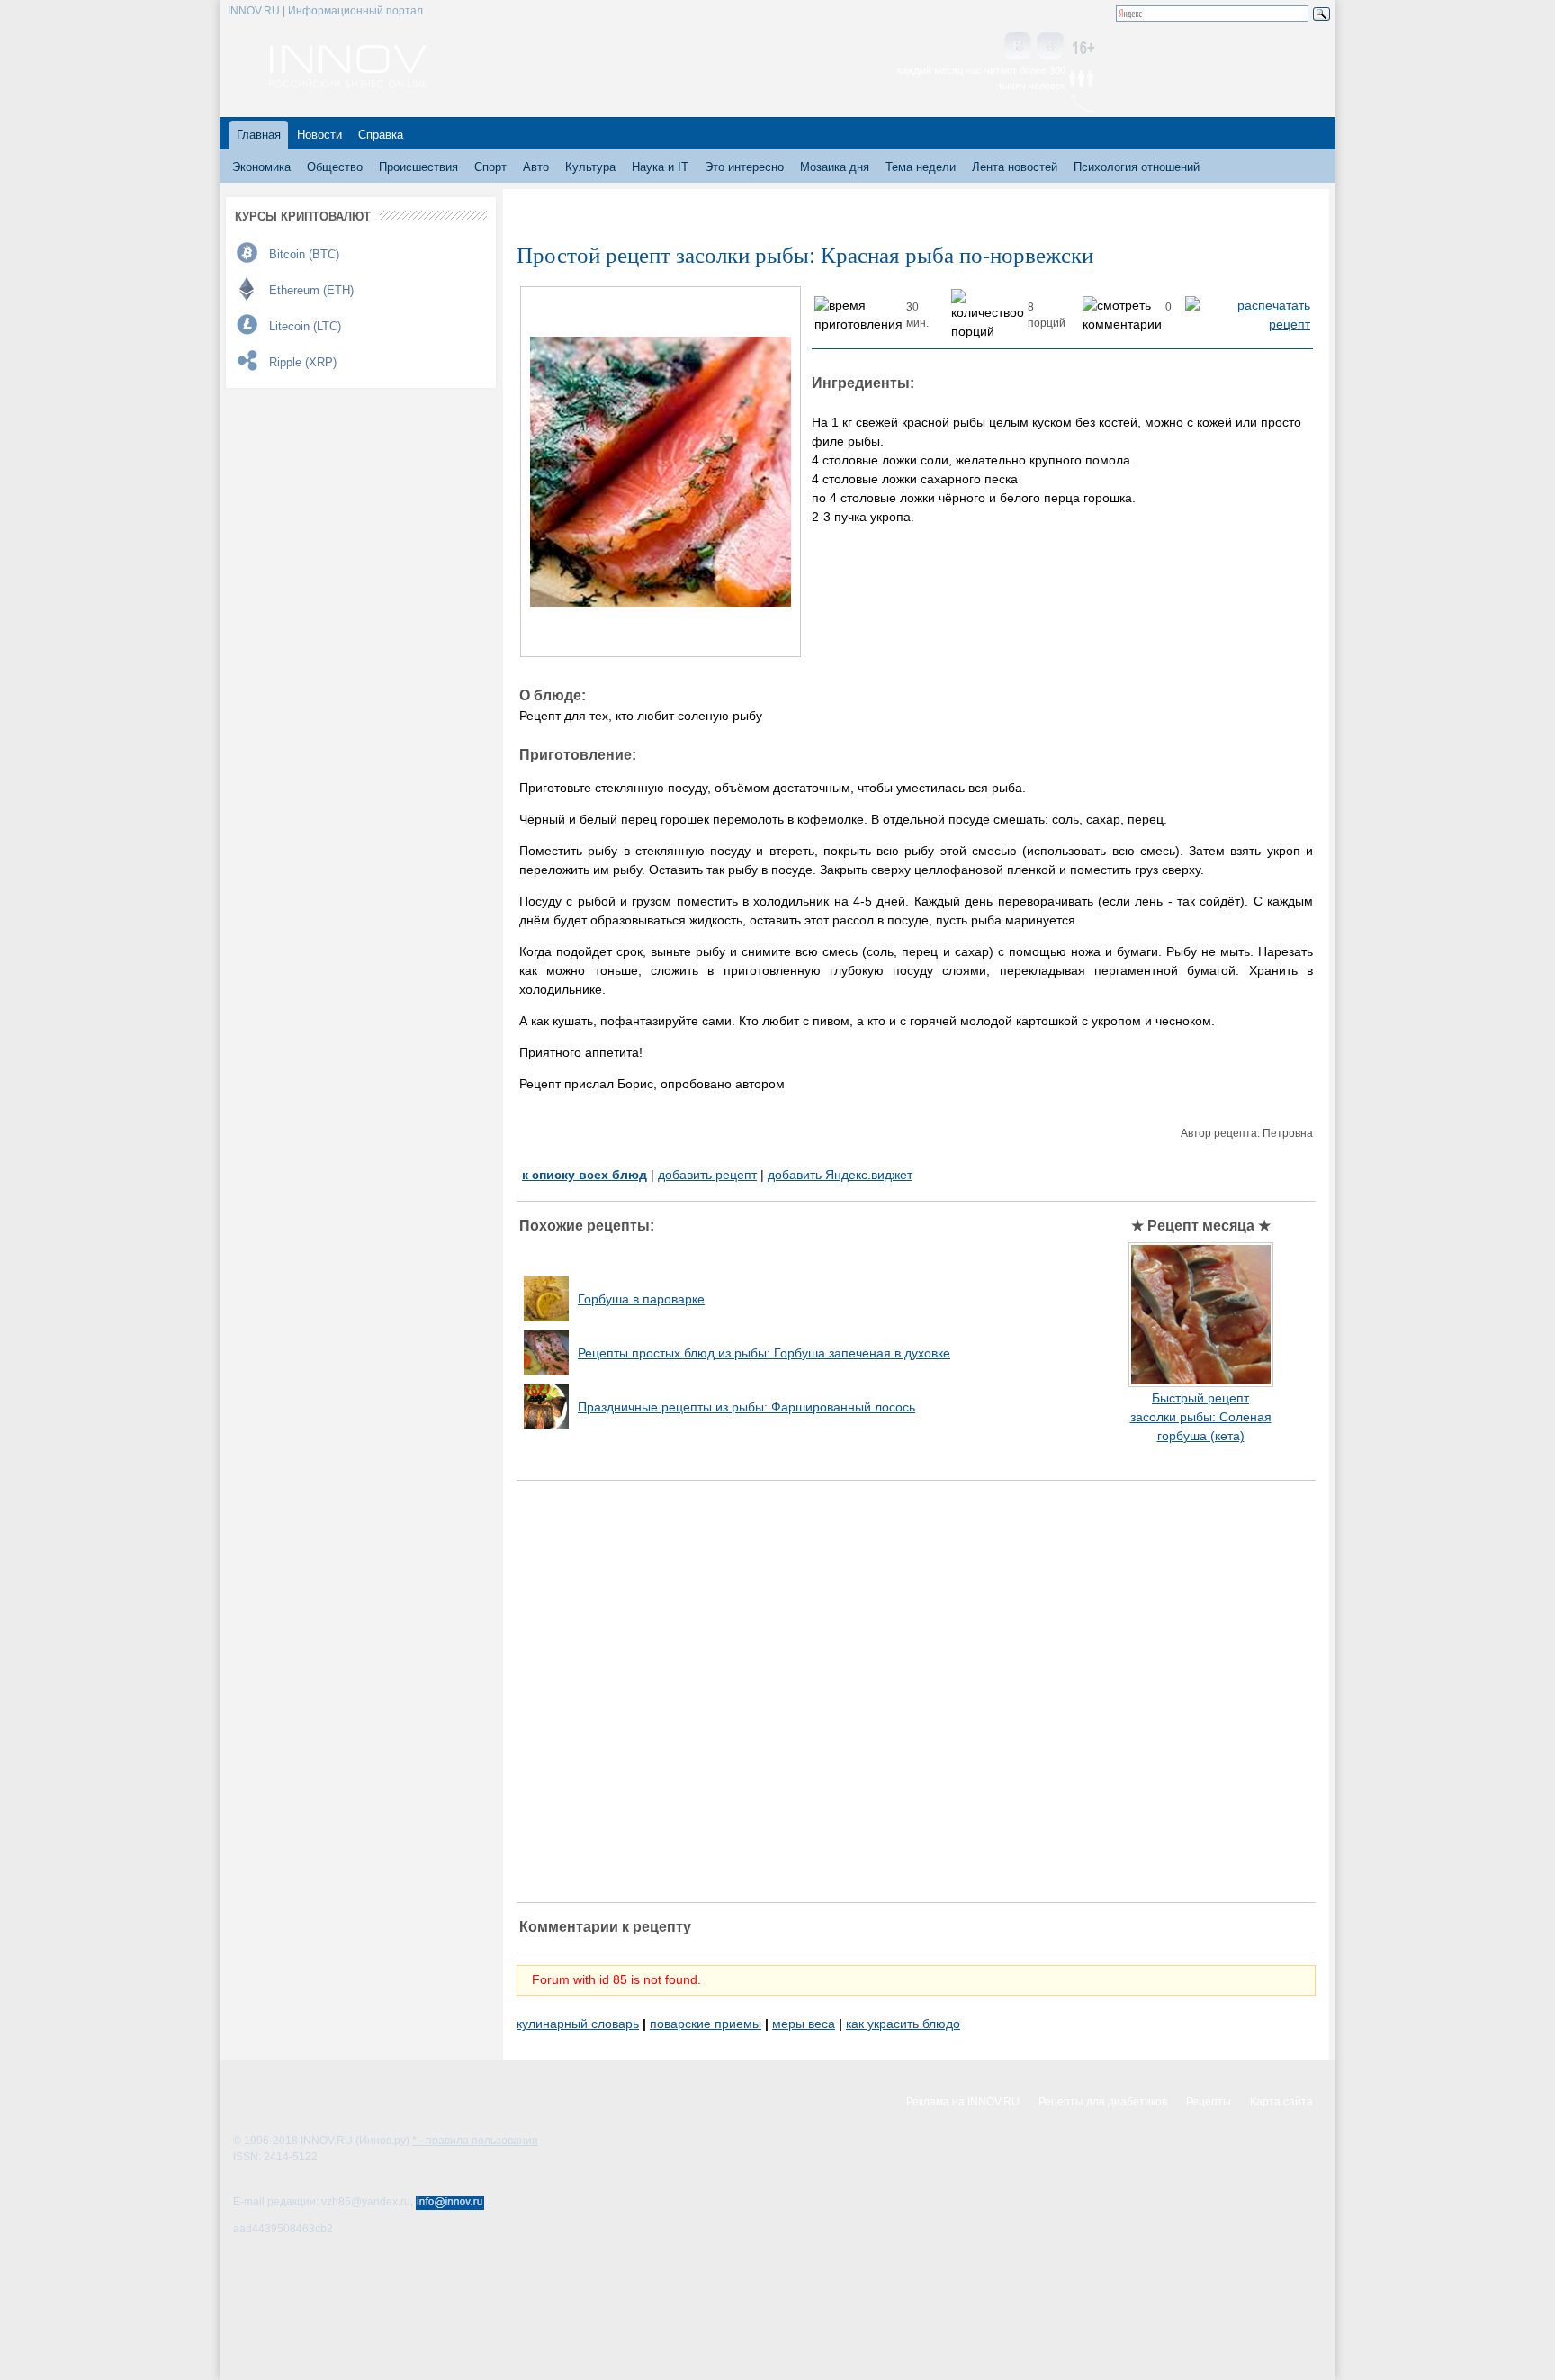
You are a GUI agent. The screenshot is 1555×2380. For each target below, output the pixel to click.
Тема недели (921, 167)
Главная (259, 135)
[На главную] (348, 83)
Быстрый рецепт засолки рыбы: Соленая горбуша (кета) (1201, 1417)
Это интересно (744, 167)
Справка (381, 135)
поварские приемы (706, 2024)
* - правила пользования (475, 2141)
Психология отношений (1137, 167)
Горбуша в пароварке (641, 1299)
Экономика (261, 167)
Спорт (490, 167)
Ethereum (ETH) (311, 290)
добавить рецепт (707, 1175)
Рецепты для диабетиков (1103, 2102)
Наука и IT (660, 167)
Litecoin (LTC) (305, 326)
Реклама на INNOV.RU (963, 2102)
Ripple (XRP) (303, 362)
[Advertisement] (916, 1691)
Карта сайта (1281, 2102)
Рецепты (1209, 2102)
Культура (590, 167)
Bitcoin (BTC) (304, 254)
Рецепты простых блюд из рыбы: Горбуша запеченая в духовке (764, 1353)
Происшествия (418, 167)
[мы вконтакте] (1018, 47)
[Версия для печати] (1248, 324)
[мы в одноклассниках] (1050, 47)
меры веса (804, 2024)
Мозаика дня (835, 167)
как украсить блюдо (903, 2024)
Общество (335, 167)
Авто (536, 167)
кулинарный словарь (578, 2024)
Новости (319, 135)
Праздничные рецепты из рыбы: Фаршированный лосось (746, 1407)
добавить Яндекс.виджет (840, 1175)
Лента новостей (1015, 167)
